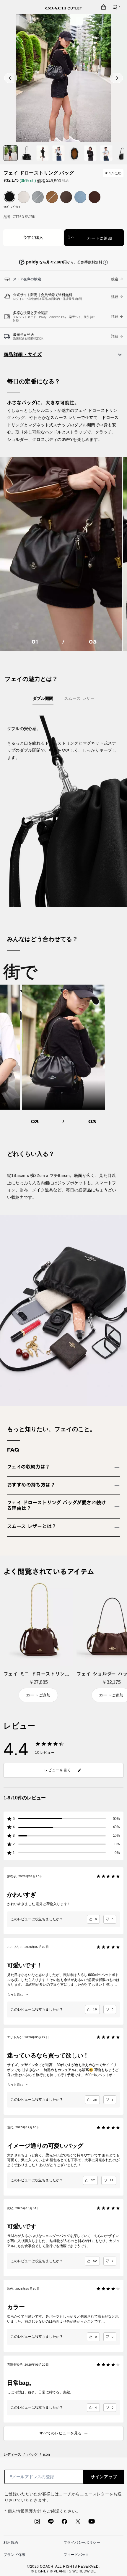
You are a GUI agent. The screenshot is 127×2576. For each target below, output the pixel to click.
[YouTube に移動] (92, 2523)
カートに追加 (99, 238)
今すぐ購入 (33, 238)
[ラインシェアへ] (51, 2523)
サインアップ (104, 2477)
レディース (12, 2455)
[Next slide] (116, 78)
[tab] (63, 8)
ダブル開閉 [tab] (43, 698)
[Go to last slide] (11, 78)
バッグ (32, 2455)
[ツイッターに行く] (78, 2523)
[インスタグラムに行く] (37, 2523)
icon (47, 2455)
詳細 (115, 316)
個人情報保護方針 (25, 2511)
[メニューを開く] (115, 7)
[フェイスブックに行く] (64, 2523)
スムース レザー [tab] (79, 698)
